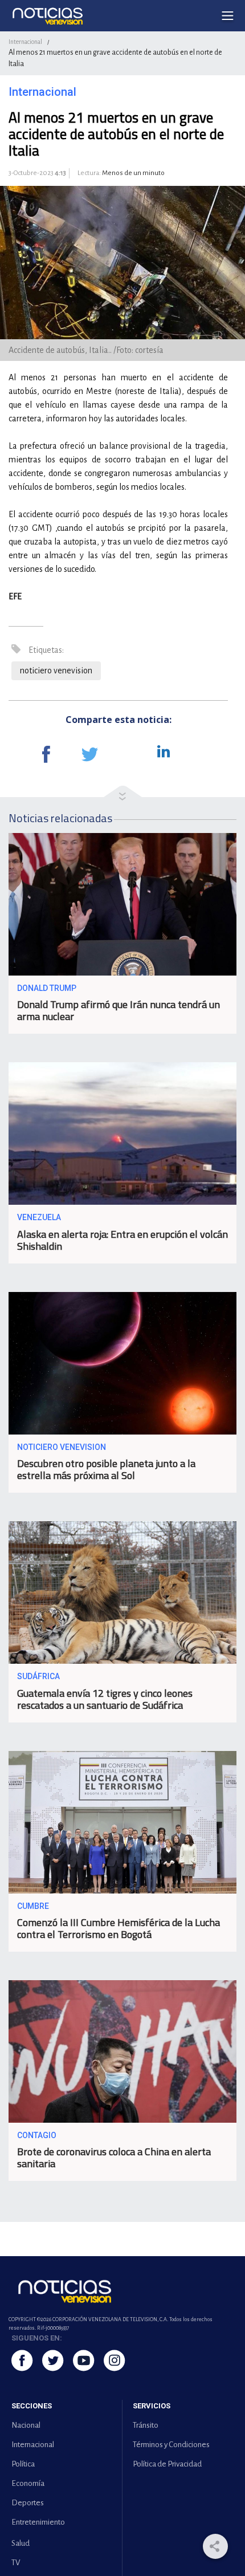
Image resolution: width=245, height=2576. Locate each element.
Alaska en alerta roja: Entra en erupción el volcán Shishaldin (122, 1240)
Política (23, 2464)
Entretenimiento (38, 2522)
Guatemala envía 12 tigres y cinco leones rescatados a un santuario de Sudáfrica (105, 1699)
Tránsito (146, 2425)
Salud (21, 2543)
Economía (28, 2483)
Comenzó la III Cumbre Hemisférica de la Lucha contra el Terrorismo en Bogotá (119, 1928)
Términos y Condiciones (171, 2445)
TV (16, 2563)
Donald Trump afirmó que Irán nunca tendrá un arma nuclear (119, 1010)
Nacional (26, 2425)
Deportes (28, 2503)
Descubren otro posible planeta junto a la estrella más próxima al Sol (106, 1469)
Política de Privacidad (167, 2464)
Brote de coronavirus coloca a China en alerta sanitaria (114, 2157)
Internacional (25, 42)
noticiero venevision (56, 671)
